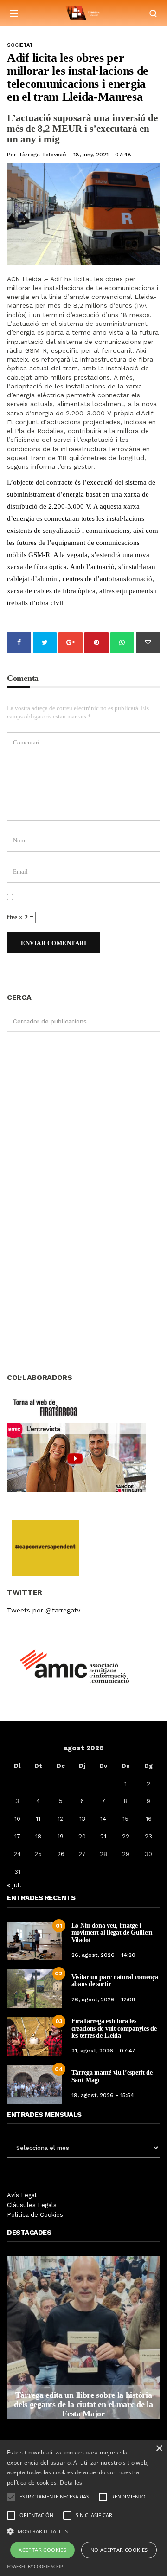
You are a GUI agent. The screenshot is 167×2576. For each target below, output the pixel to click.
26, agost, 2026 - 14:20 (103, 1955)
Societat (20, 45)
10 (17, 1819)
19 (61, 1836)
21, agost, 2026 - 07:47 (103, 2051)
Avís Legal (22, 2195)
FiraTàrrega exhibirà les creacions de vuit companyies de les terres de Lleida (114, 2028)
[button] (83, 2531)
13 (82, 1819)
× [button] (159, 2449)
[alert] (83, 2508)
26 (61, 1854)
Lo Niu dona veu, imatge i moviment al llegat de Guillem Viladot (112, 1933)
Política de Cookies (35, 2215)
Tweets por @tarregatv (44, 1610)
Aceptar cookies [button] (42, 2550)
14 (103, 1819)
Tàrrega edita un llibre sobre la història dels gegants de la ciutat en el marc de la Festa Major (83, 2404)
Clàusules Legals (32, 2205)
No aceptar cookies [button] (119, 2550)
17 (17, 1836)
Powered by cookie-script (36, 2566)
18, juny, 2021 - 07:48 (102, 155)
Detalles (71, 2482)
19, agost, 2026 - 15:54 (103, 2095)
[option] (83, 2337)
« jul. (14, 1885)
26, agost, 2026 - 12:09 (103, 2000)
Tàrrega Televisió (42, 155)
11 (38, 1819)
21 (103, 1836)
